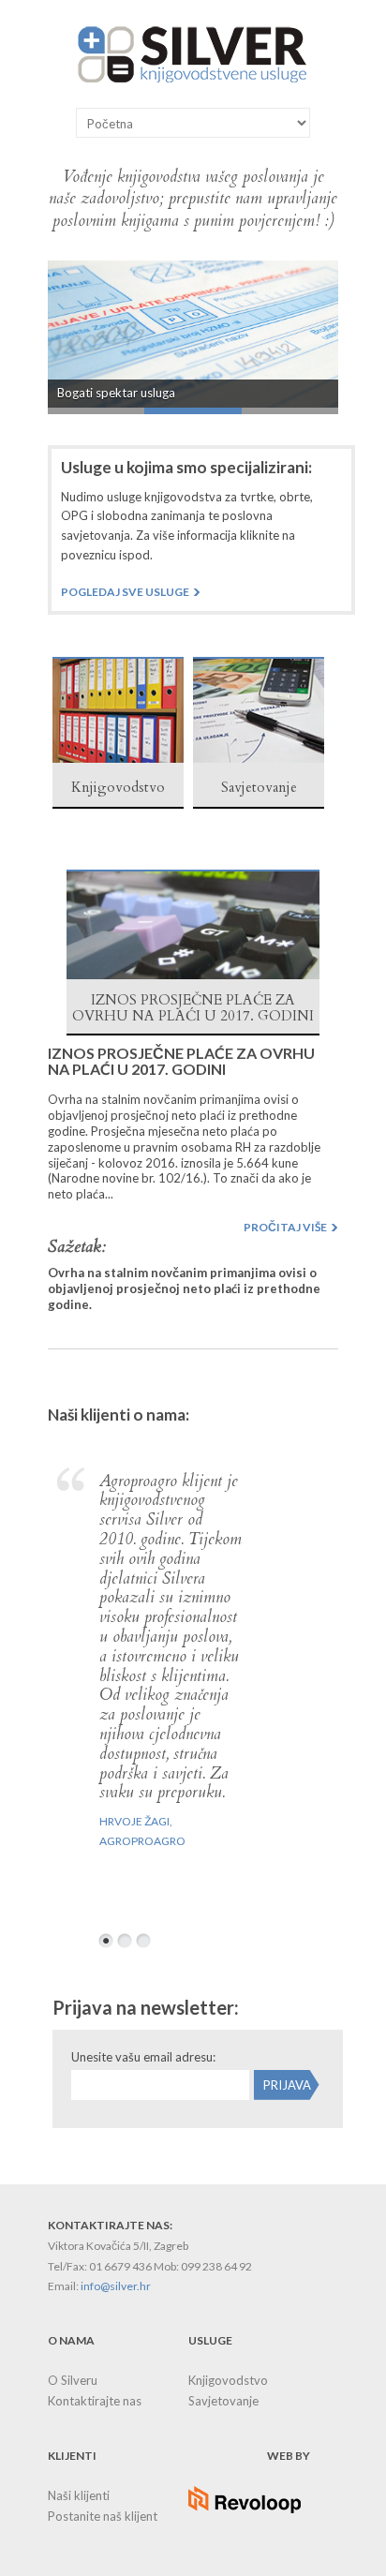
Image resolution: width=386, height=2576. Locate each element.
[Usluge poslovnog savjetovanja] (259, 758)
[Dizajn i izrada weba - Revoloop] (245, 2509)
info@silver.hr (116, 2286)
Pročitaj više (285, 1227)
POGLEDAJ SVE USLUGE (125, 592)
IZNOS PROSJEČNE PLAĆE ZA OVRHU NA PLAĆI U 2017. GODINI (181, 1061)
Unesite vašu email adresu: (143, 2057)
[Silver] (193, 82)
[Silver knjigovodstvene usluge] (118, 758)
